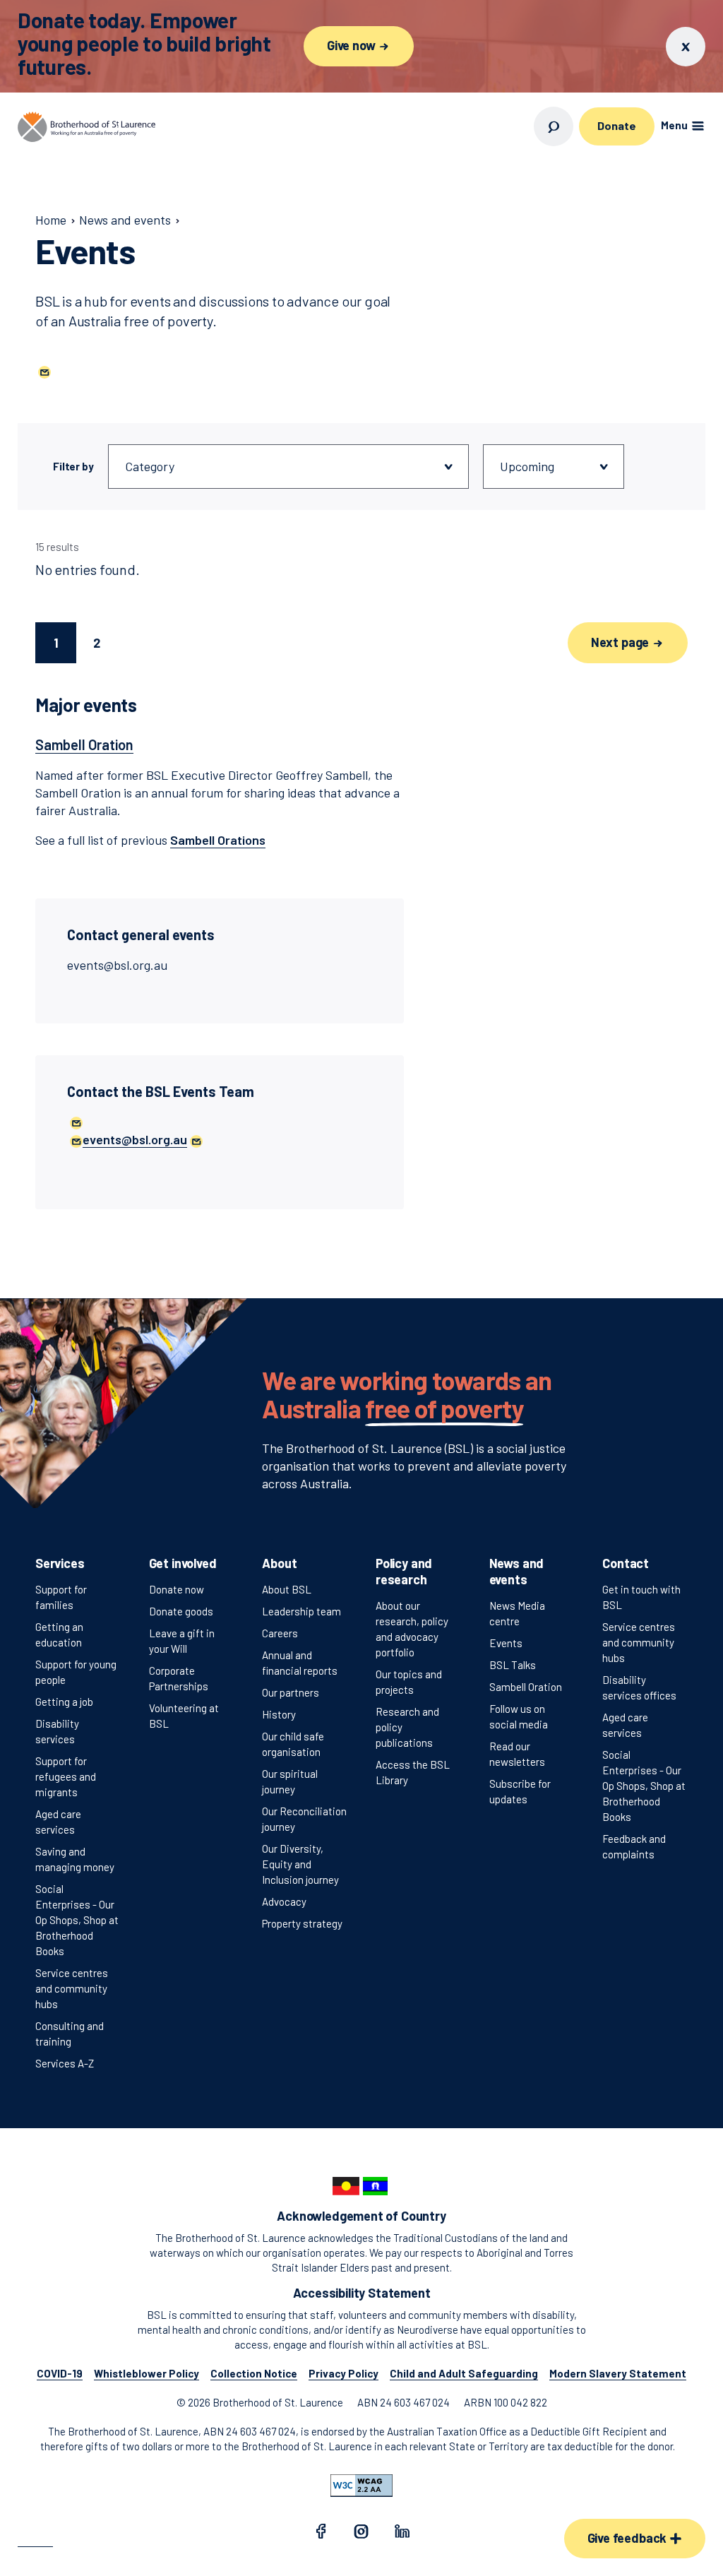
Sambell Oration (526, 1687)
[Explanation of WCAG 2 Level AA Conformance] (361, 2486)
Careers (280, 1633)
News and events (517, 1571)
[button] (43, 371)
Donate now (177, 1589)
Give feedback (628, 2538)
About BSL (287, 1589)
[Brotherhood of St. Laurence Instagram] (361, 2534)
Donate (616, 125)
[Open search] (554, 126)
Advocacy (284, 1901)
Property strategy (302, 1923)
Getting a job (64, 1702)
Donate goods (181, 1611)
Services (60, 1563)
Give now (352, 45)
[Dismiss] (686, 47)
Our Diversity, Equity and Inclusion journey (300, 1864)
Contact (626, 1563)
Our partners (291, 1692)
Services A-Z (65, 2063)
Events (506, 1643)
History (279, 1714)
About (279, 1563)
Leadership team (301, 1611)
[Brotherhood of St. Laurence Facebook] (321, 2534)
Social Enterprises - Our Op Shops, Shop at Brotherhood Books (77, 1920)
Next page (621, 642)
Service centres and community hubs (72, 1988)
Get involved (183, 1563)
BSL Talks (513, 1665)
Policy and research (404, 1571)
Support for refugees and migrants (66, 1776)
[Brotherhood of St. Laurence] (86, 127)
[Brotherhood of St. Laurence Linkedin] (402, 2534)
